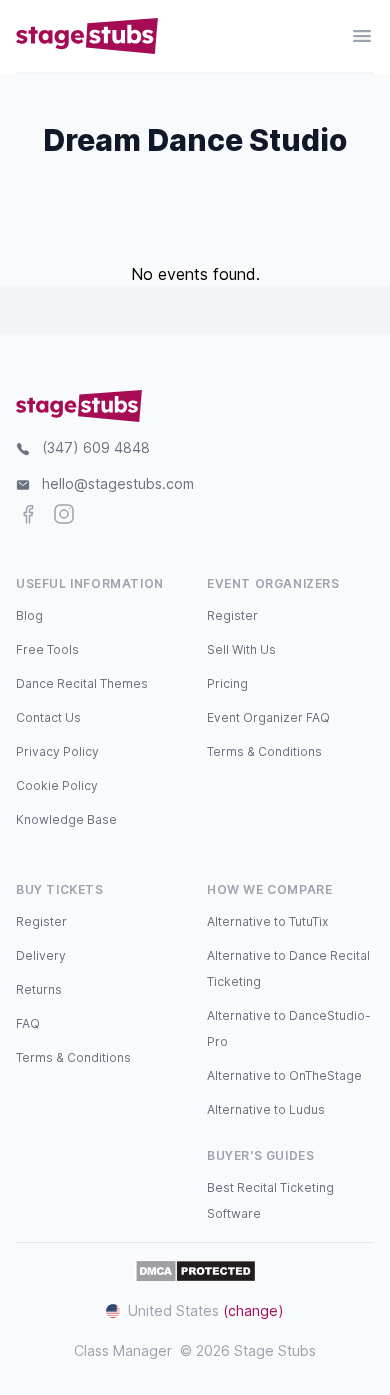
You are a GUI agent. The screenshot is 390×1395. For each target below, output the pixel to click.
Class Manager (123, 1350)
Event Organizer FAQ (268, 717)
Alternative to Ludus (266, 1109)
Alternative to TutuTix (267, 921)
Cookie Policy (57, 785)
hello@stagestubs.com (118, 483)
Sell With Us (241, 649)
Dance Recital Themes (82, 683)
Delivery (41, 955)
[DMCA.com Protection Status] (195, 1271)
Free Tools (47, 649)
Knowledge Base (66, 819)
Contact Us (48, 717)
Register (232, 615)
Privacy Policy (57, 751)
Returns (39, 989)
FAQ (28, 1023)
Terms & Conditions (264, 751)
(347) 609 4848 (96, 447)
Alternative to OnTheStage (284, 1075)
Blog (29, 615)
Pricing (227, 683)
